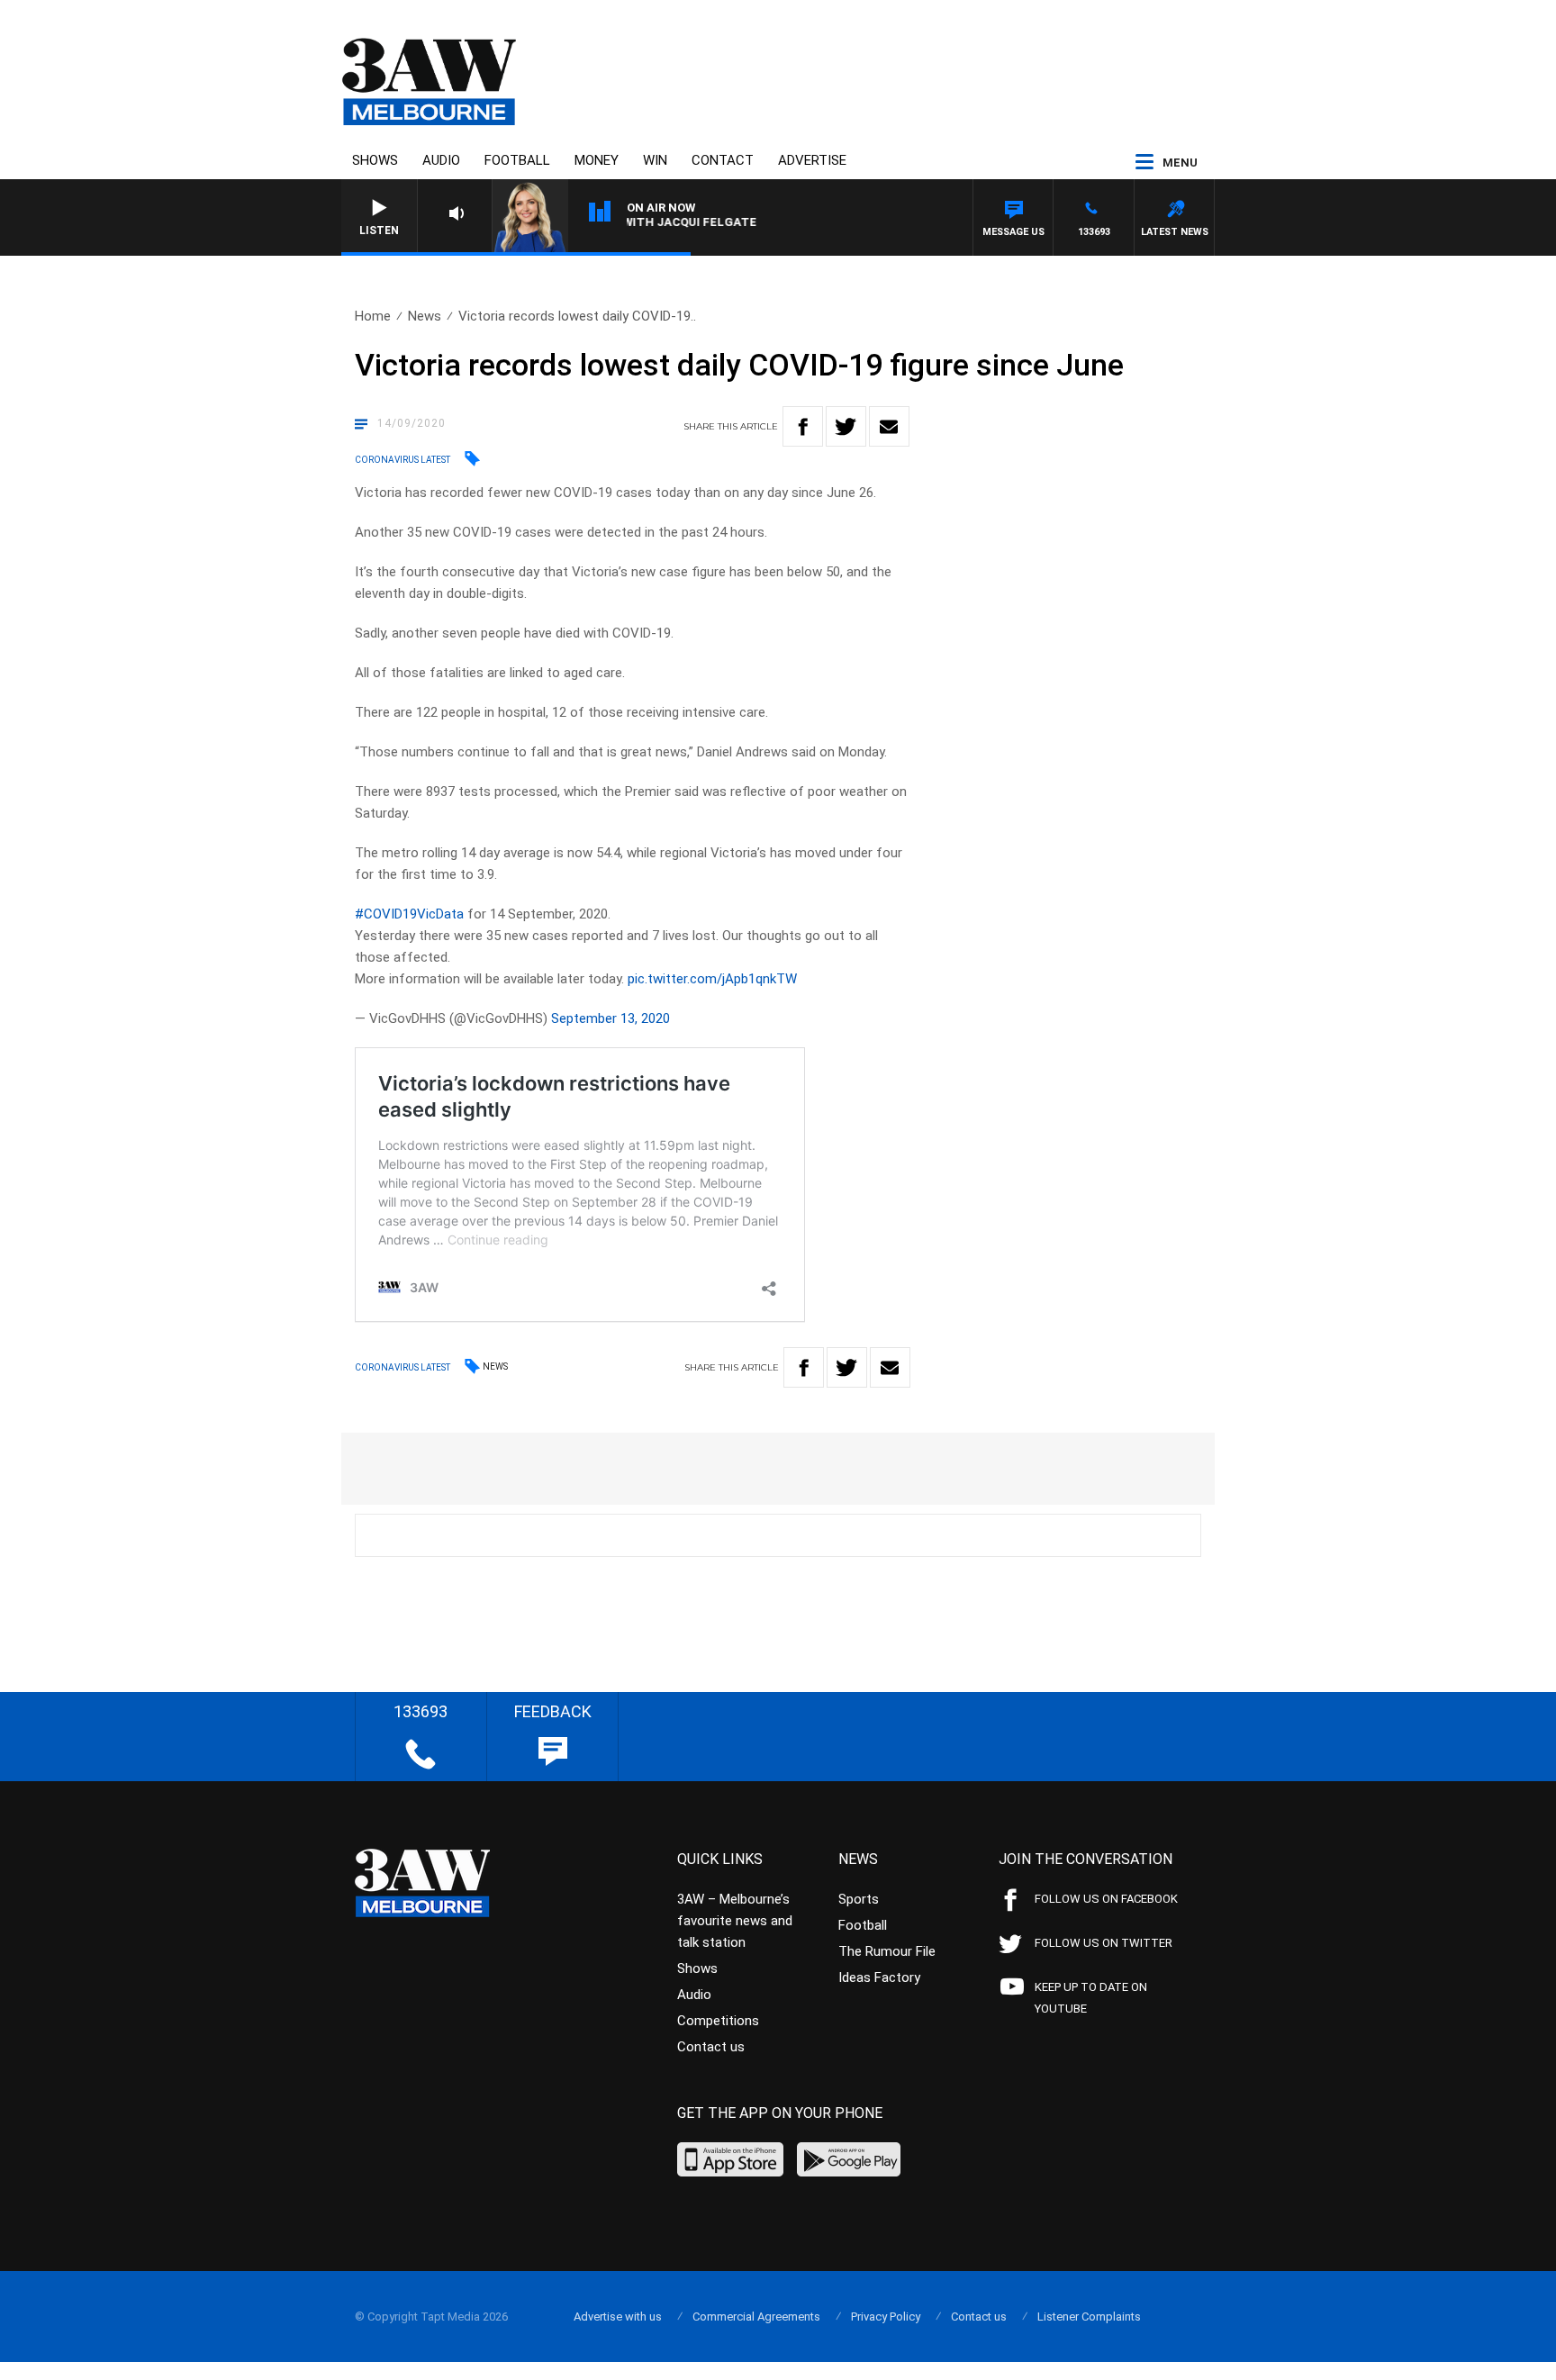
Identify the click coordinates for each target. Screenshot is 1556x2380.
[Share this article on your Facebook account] (803, 426)
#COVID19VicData (409, 914)
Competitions (718, 2021)
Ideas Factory (879, 1977)
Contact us (711, 2047)
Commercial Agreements (756, 2317)
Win (655, 160)
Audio (441, 160)
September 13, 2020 (611, 1018)
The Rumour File (887, 1951)
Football (517, 160)
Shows (375, 160)
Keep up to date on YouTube (1091, 1998)
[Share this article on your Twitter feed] (846, 426)
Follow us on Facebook (1106, 1899)
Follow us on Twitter (1104, 1943)
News (425, 316)
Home (373, 316)
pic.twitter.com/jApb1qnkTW (712, 979)
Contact (723, 160)
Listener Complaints (1089, 2317)
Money (597, 160)
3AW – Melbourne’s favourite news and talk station (735, 1921)
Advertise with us (618, 2317)
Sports (859, 1899)
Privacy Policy (886, 2317)
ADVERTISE (812, 160)
